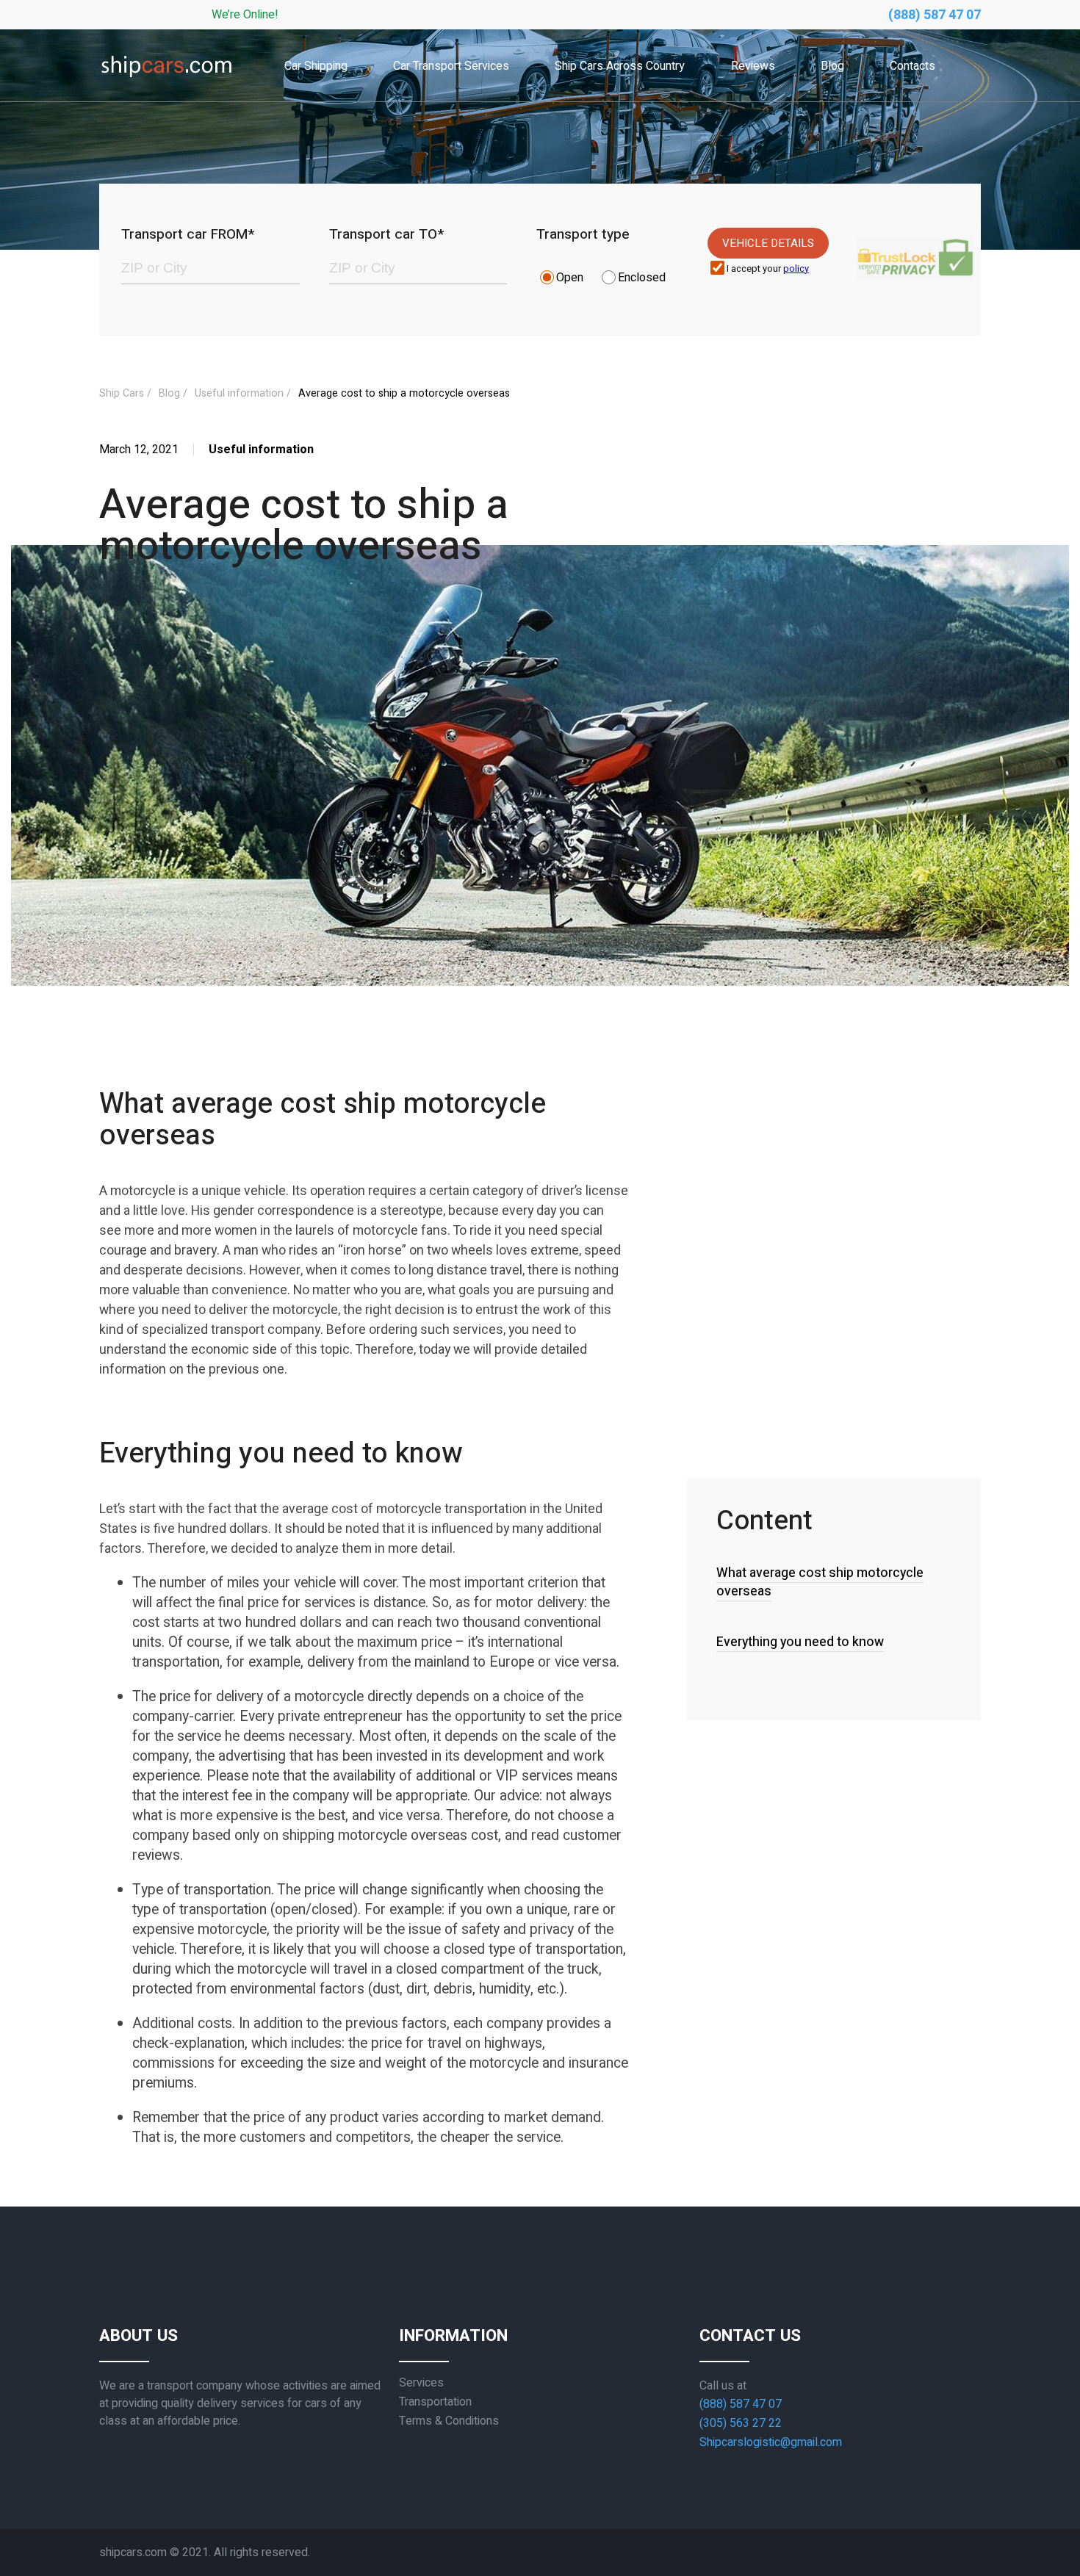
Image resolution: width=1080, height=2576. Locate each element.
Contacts (912, 66)
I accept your (768, 269)
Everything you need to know (800, 1642)
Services (421, 2383)
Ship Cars (122, 393)
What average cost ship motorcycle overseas (820, 1582)
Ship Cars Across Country (620, 66)
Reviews (753, 66)
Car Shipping (316, 66)
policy (796, 269)
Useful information (239, 393)
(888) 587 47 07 (935, 15)
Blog (832, 66)
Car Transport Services (451, 66)
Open (570, 278)
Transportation (435, 2402)
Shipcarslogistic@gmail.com (771, 2442)
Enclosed (642, 278)
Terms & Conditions (449, 2421)
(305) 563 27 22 (741, 2423)
